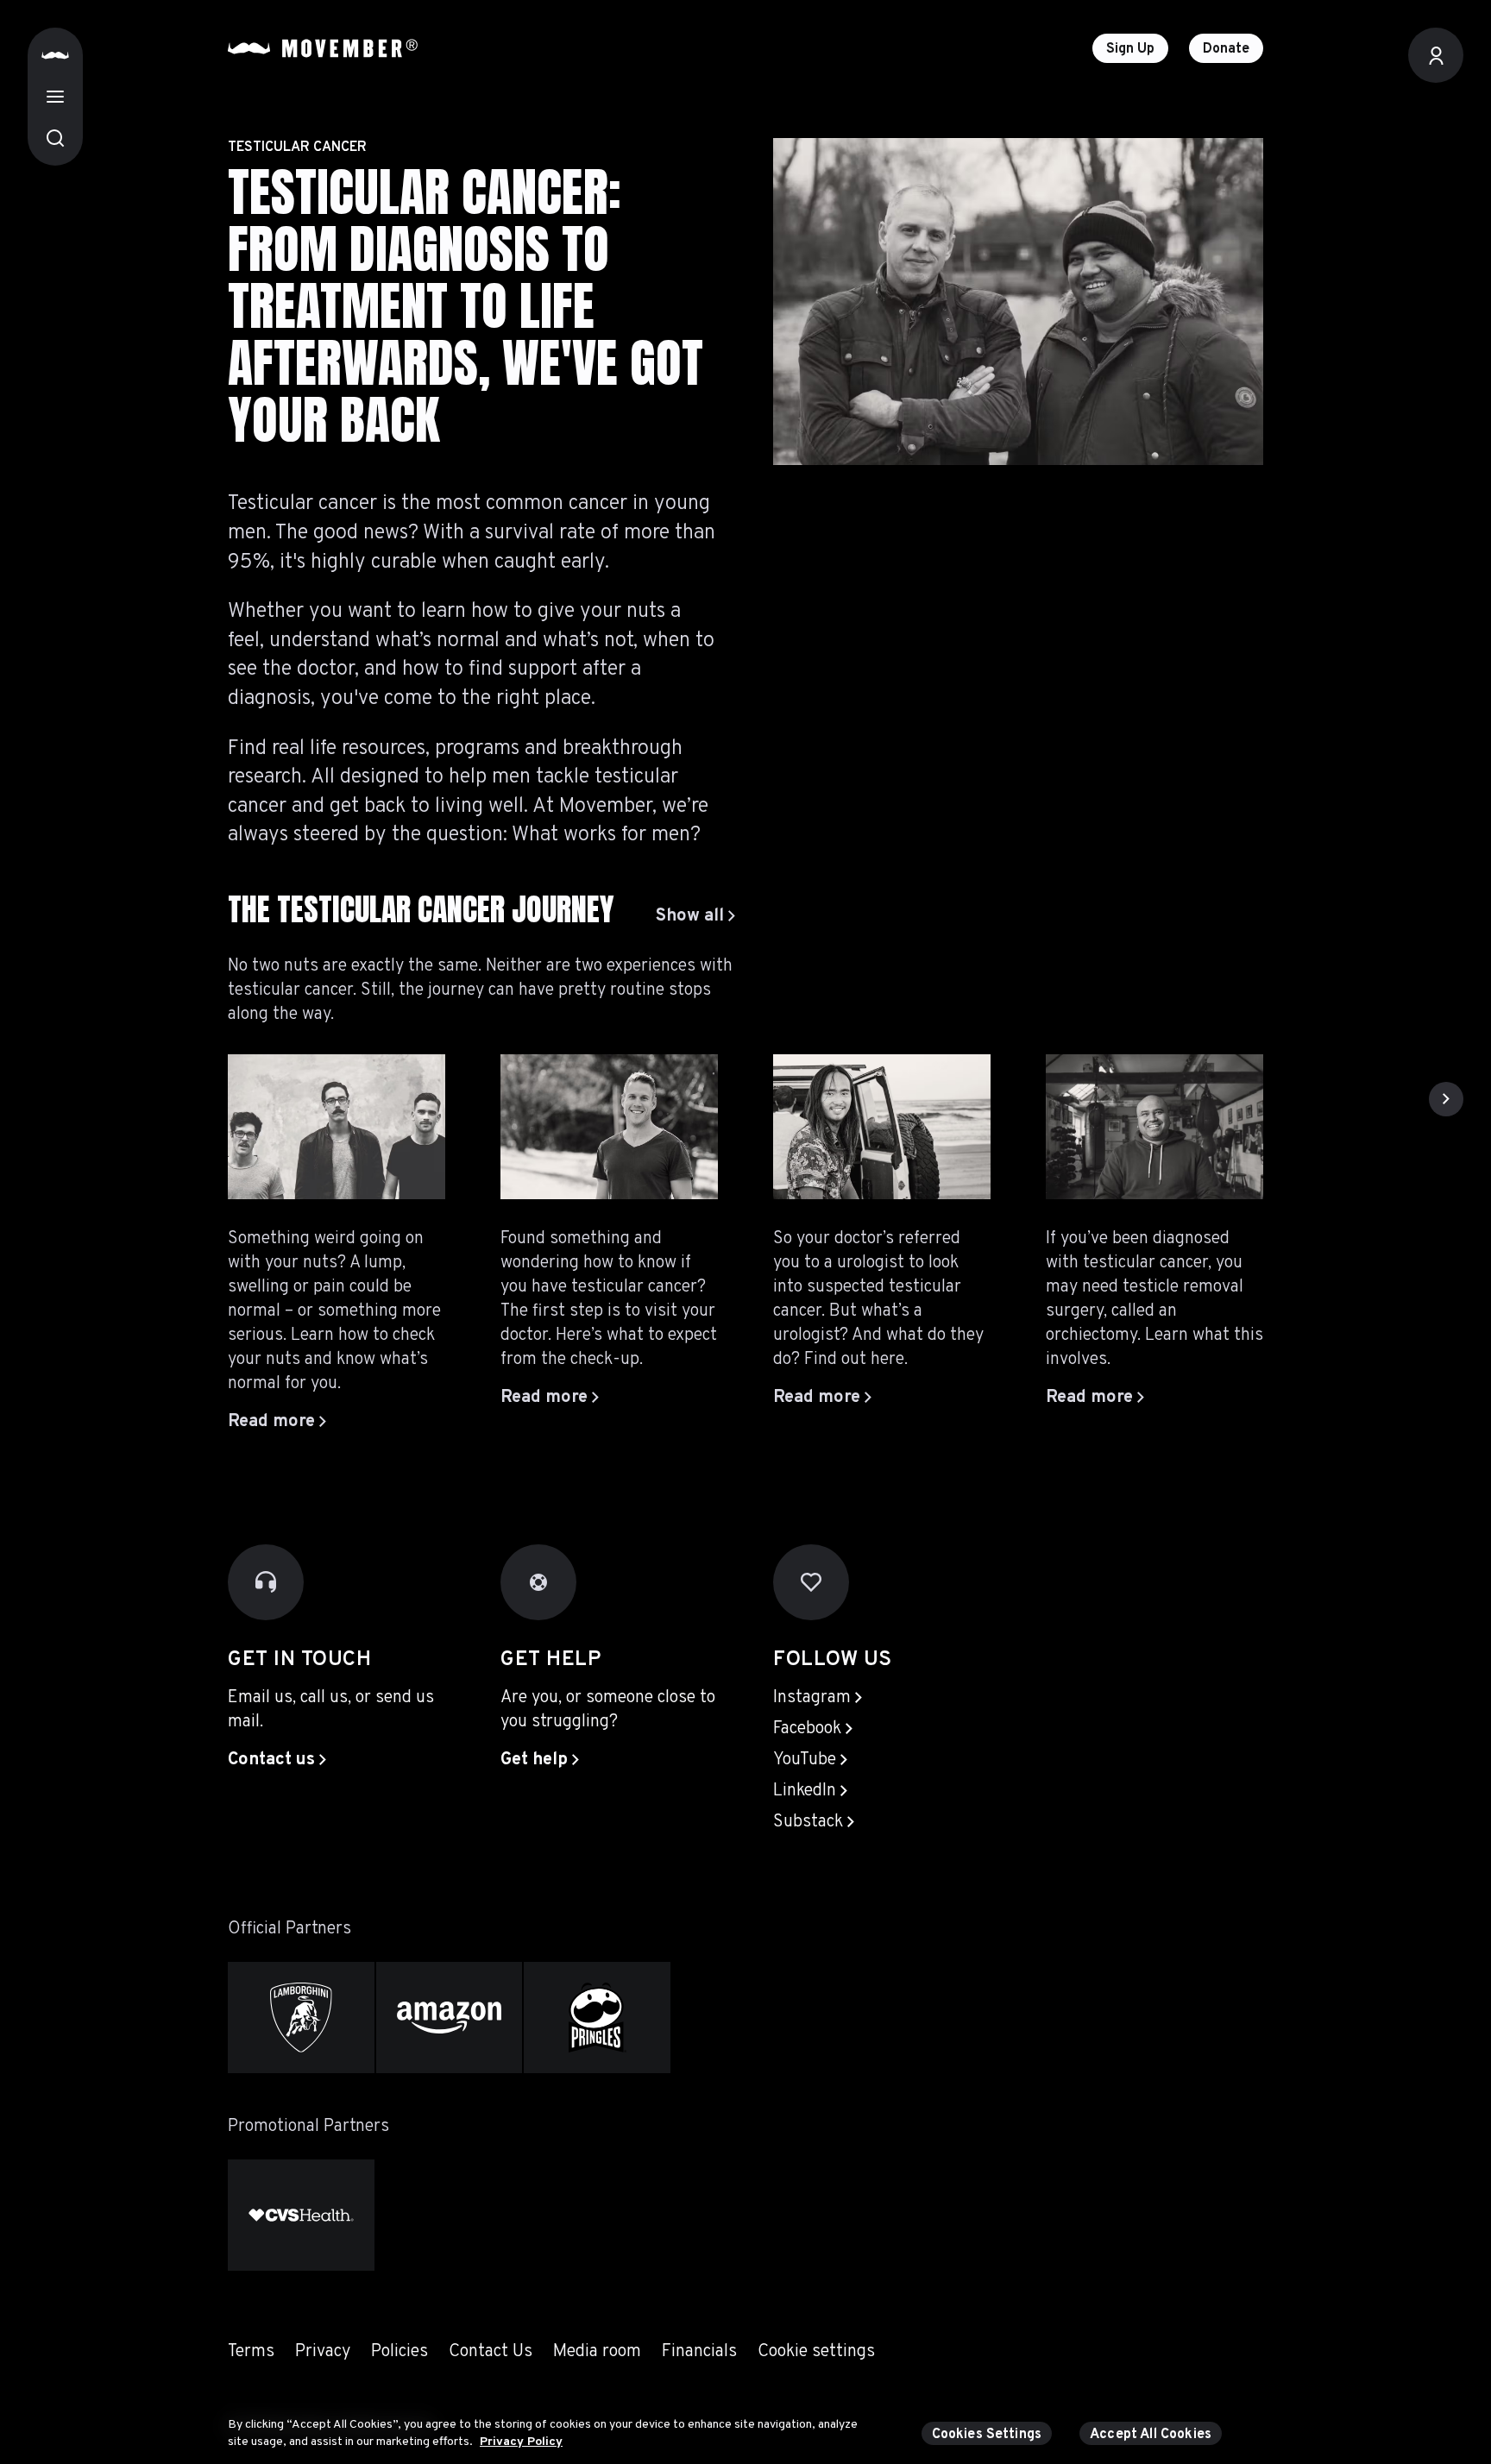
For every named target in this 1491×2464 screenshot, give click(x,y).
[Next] (1446, 1099)
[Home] (55, 55)
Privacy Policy (521, 2441)
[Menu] (55, 97)
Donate (1226, 49)
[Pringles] (597, 2018)
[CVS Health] (301, 2215)
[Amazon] (450, 2018)
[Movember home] (323, 48)
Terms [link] (251, 2352)
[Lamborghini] (301, 2018)
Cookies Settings (987, 2435)
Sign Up (1130, 49)
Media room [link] (597, 2352)
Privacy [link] (323, 2352)
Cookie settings (816, 2352)
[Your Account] (1436, 55)
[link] (695, 916)
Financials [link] (699, 2352)
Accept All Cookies (1151, 2435)
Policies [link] (399, 2352)
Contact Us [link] (491, 2352)
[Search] (55, 138)
